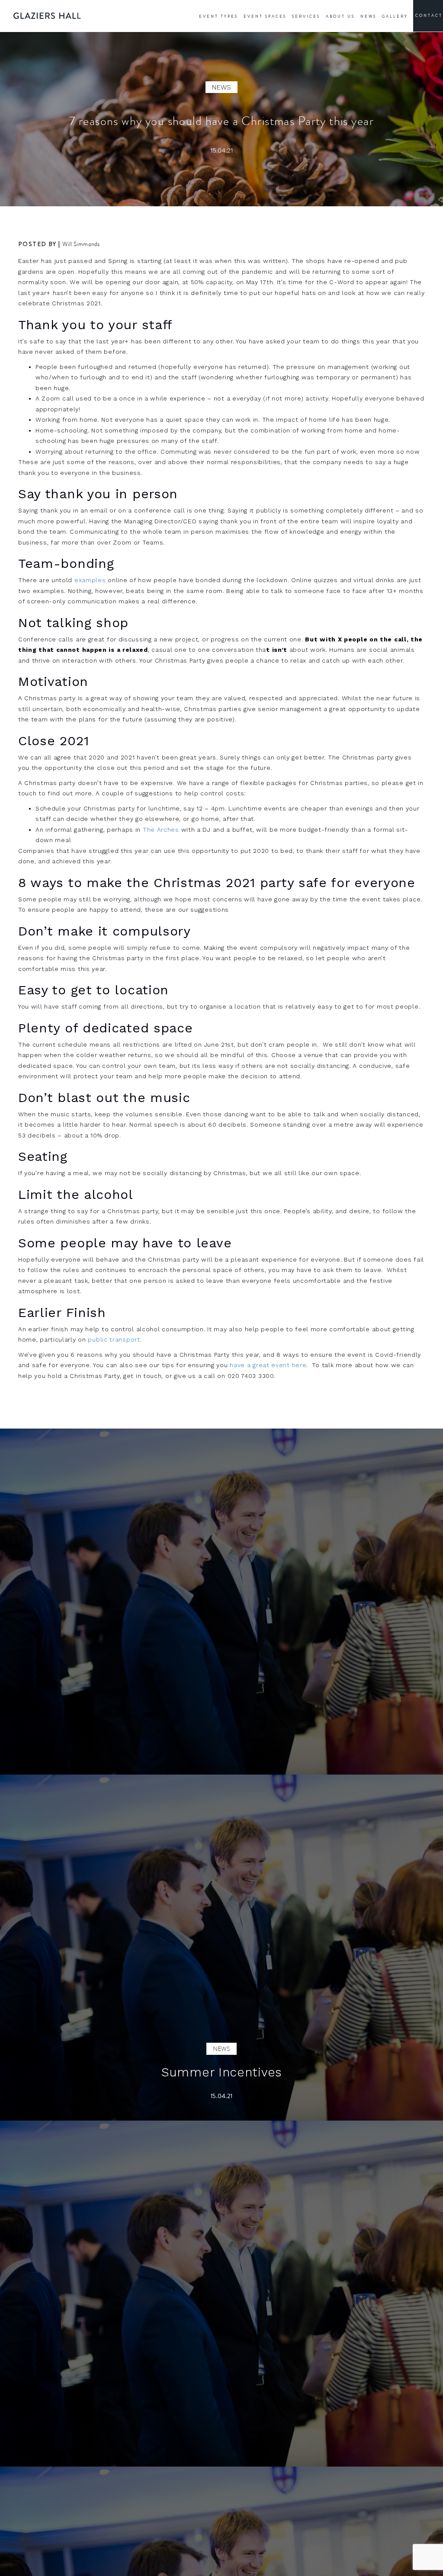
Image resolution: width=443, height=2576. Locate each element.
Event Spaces (265, 16)
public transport (114, 1339)
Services (306, 16)
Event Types (218, 16)
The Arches (161, 830)
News (368, 16)
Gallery (395, 16)
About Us (340, 16)
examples (90, 580)
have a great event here (268, 1365)
